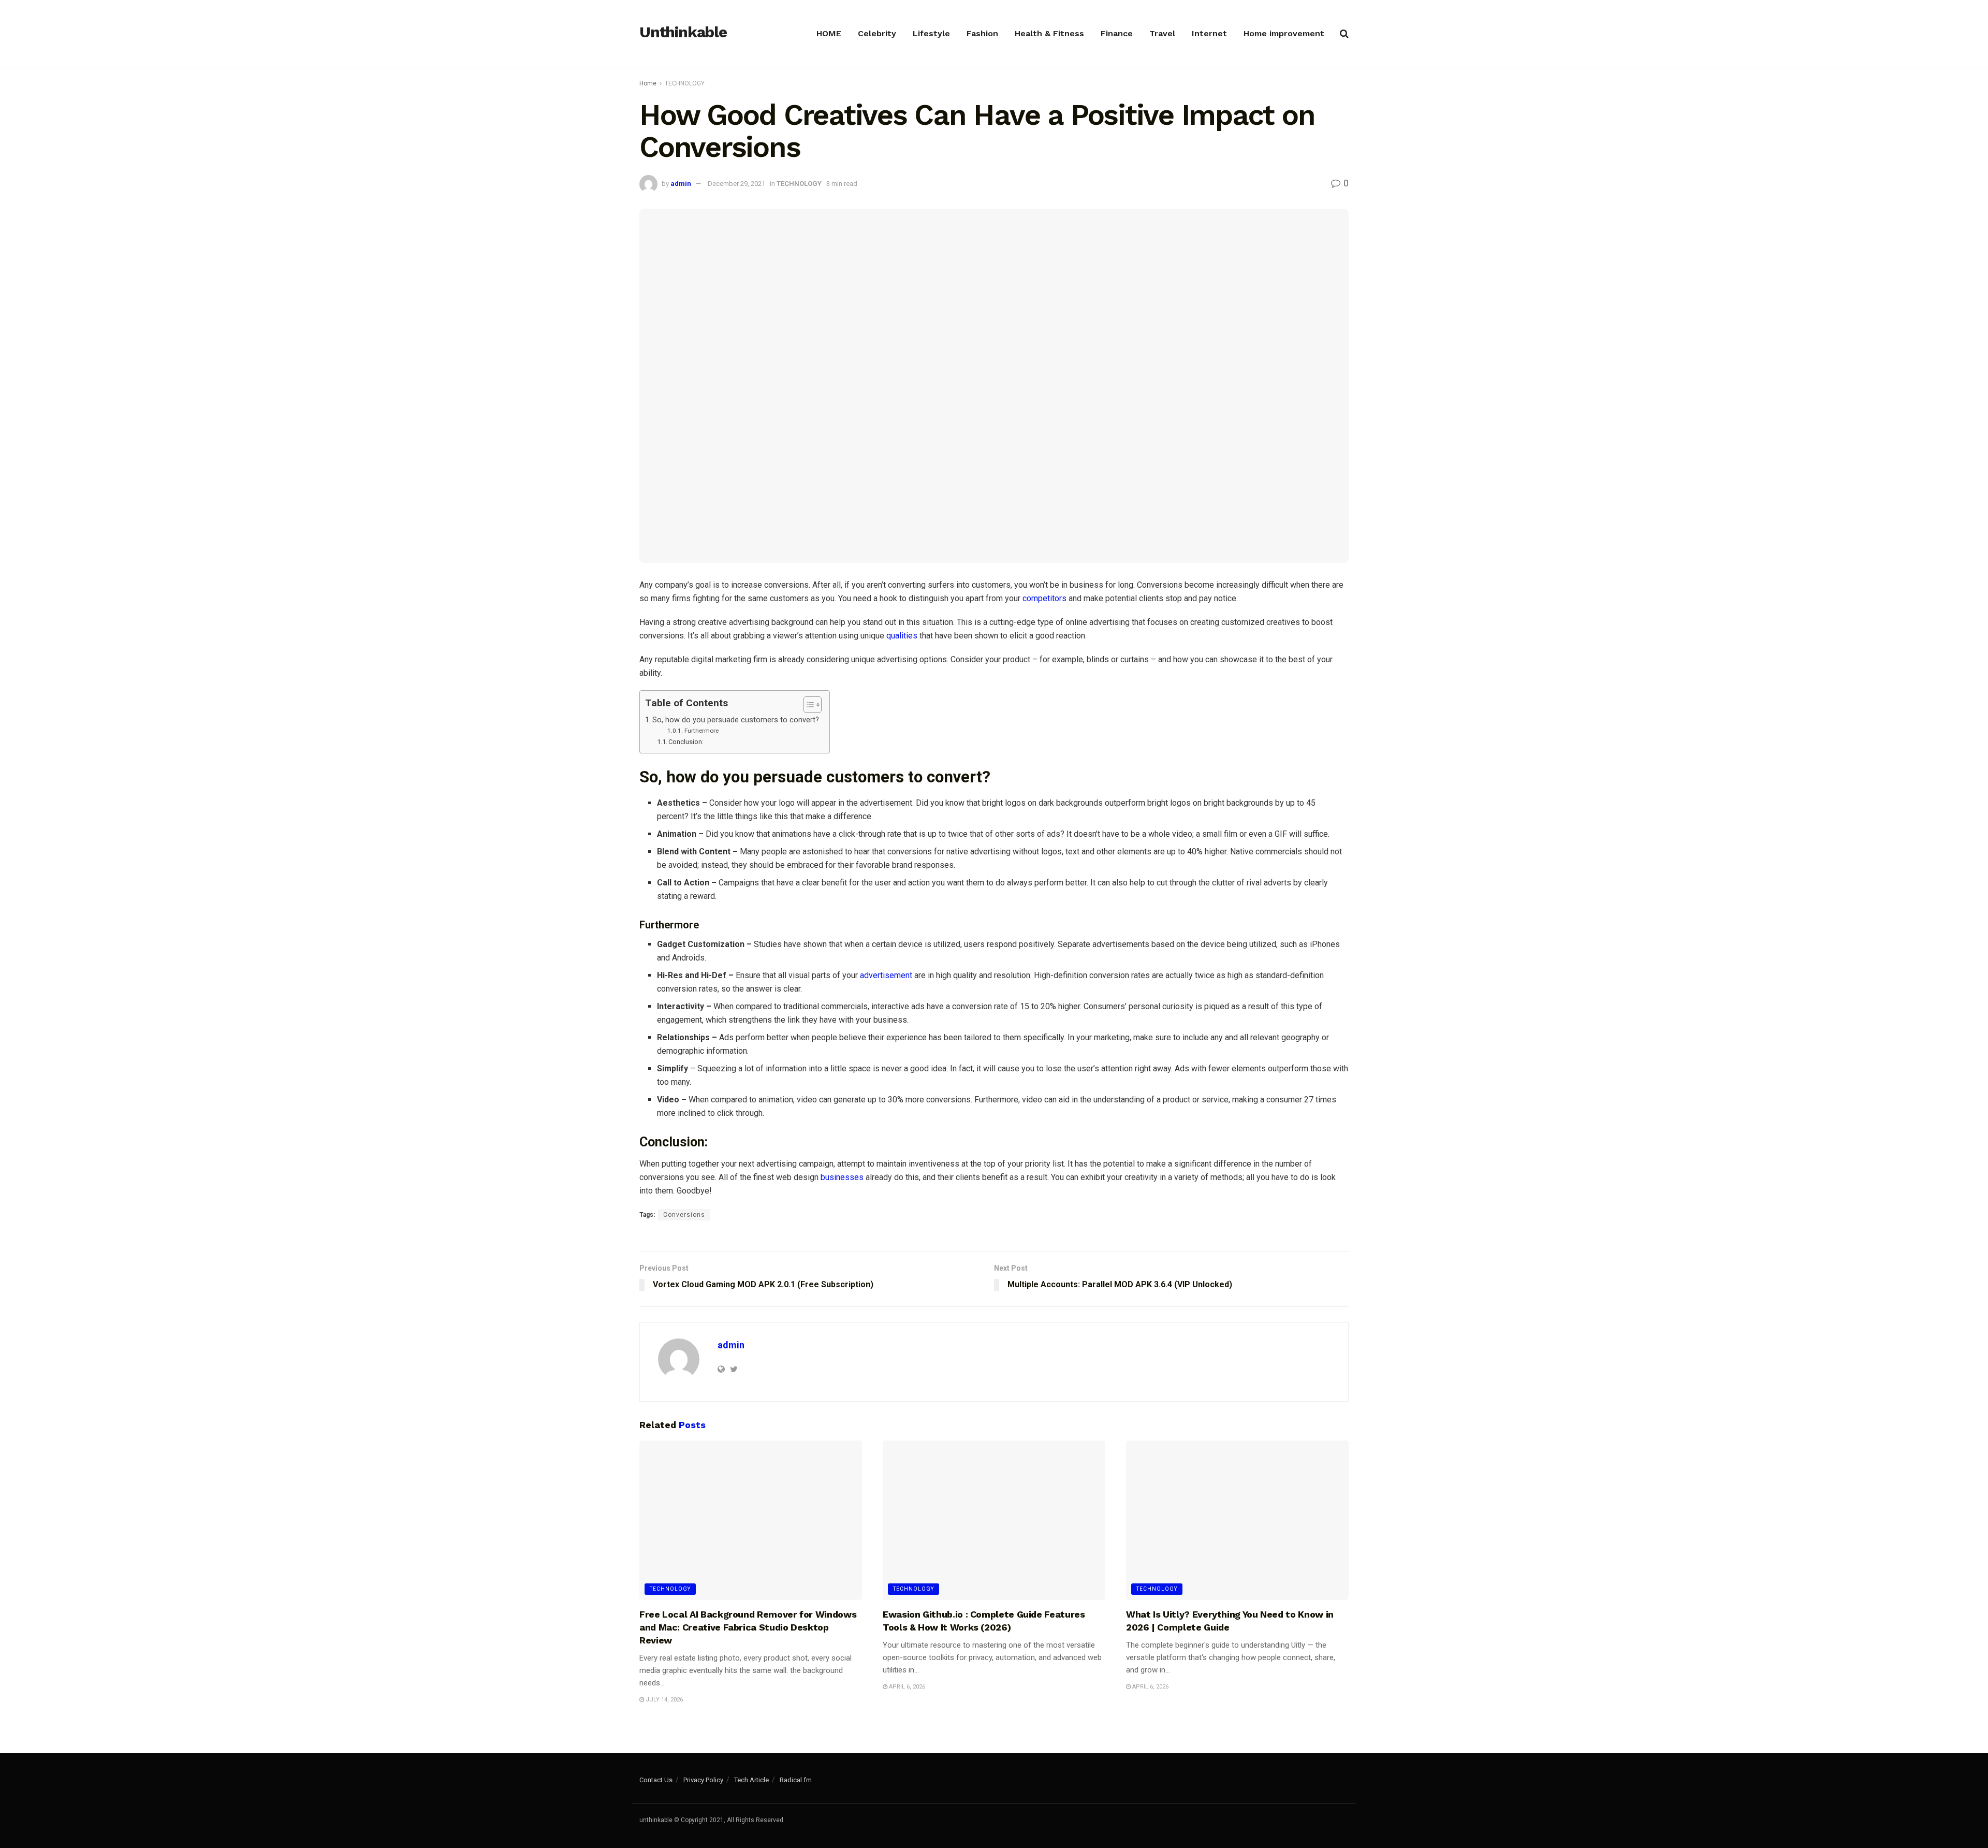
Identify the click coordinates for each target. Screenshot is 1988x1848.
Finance (1117, 33)
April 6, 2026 (906, 1687)
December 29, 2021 (736, 184)
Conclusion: (686, 742)
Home (648, 83)
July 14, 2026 (663, 1700)
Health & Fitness (1049, 33)
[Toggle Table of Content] (807, 705)
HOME (829, 33)
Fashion (982, 33)
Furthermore (701, 731)
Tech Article (751, 1780)
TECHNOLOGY (685, 83)
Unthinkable (683, 33)
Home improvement (1284, 33)
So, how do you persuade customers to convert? (736, 720)
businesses (842, 1177)
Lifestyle (931, 33)
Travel (1162, 33)
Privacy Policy (703, 1780)
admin (681, 184)
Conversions (684, 1215)
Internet (1209, 33)
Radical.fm (796, 1780)
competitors (1044, 598)
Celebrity (877, 33)
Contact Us (656, 1780)
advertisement (887, 975)
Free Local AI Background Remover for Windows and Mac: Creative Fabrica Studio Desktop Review (748, 1627)
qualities (902, 636)
